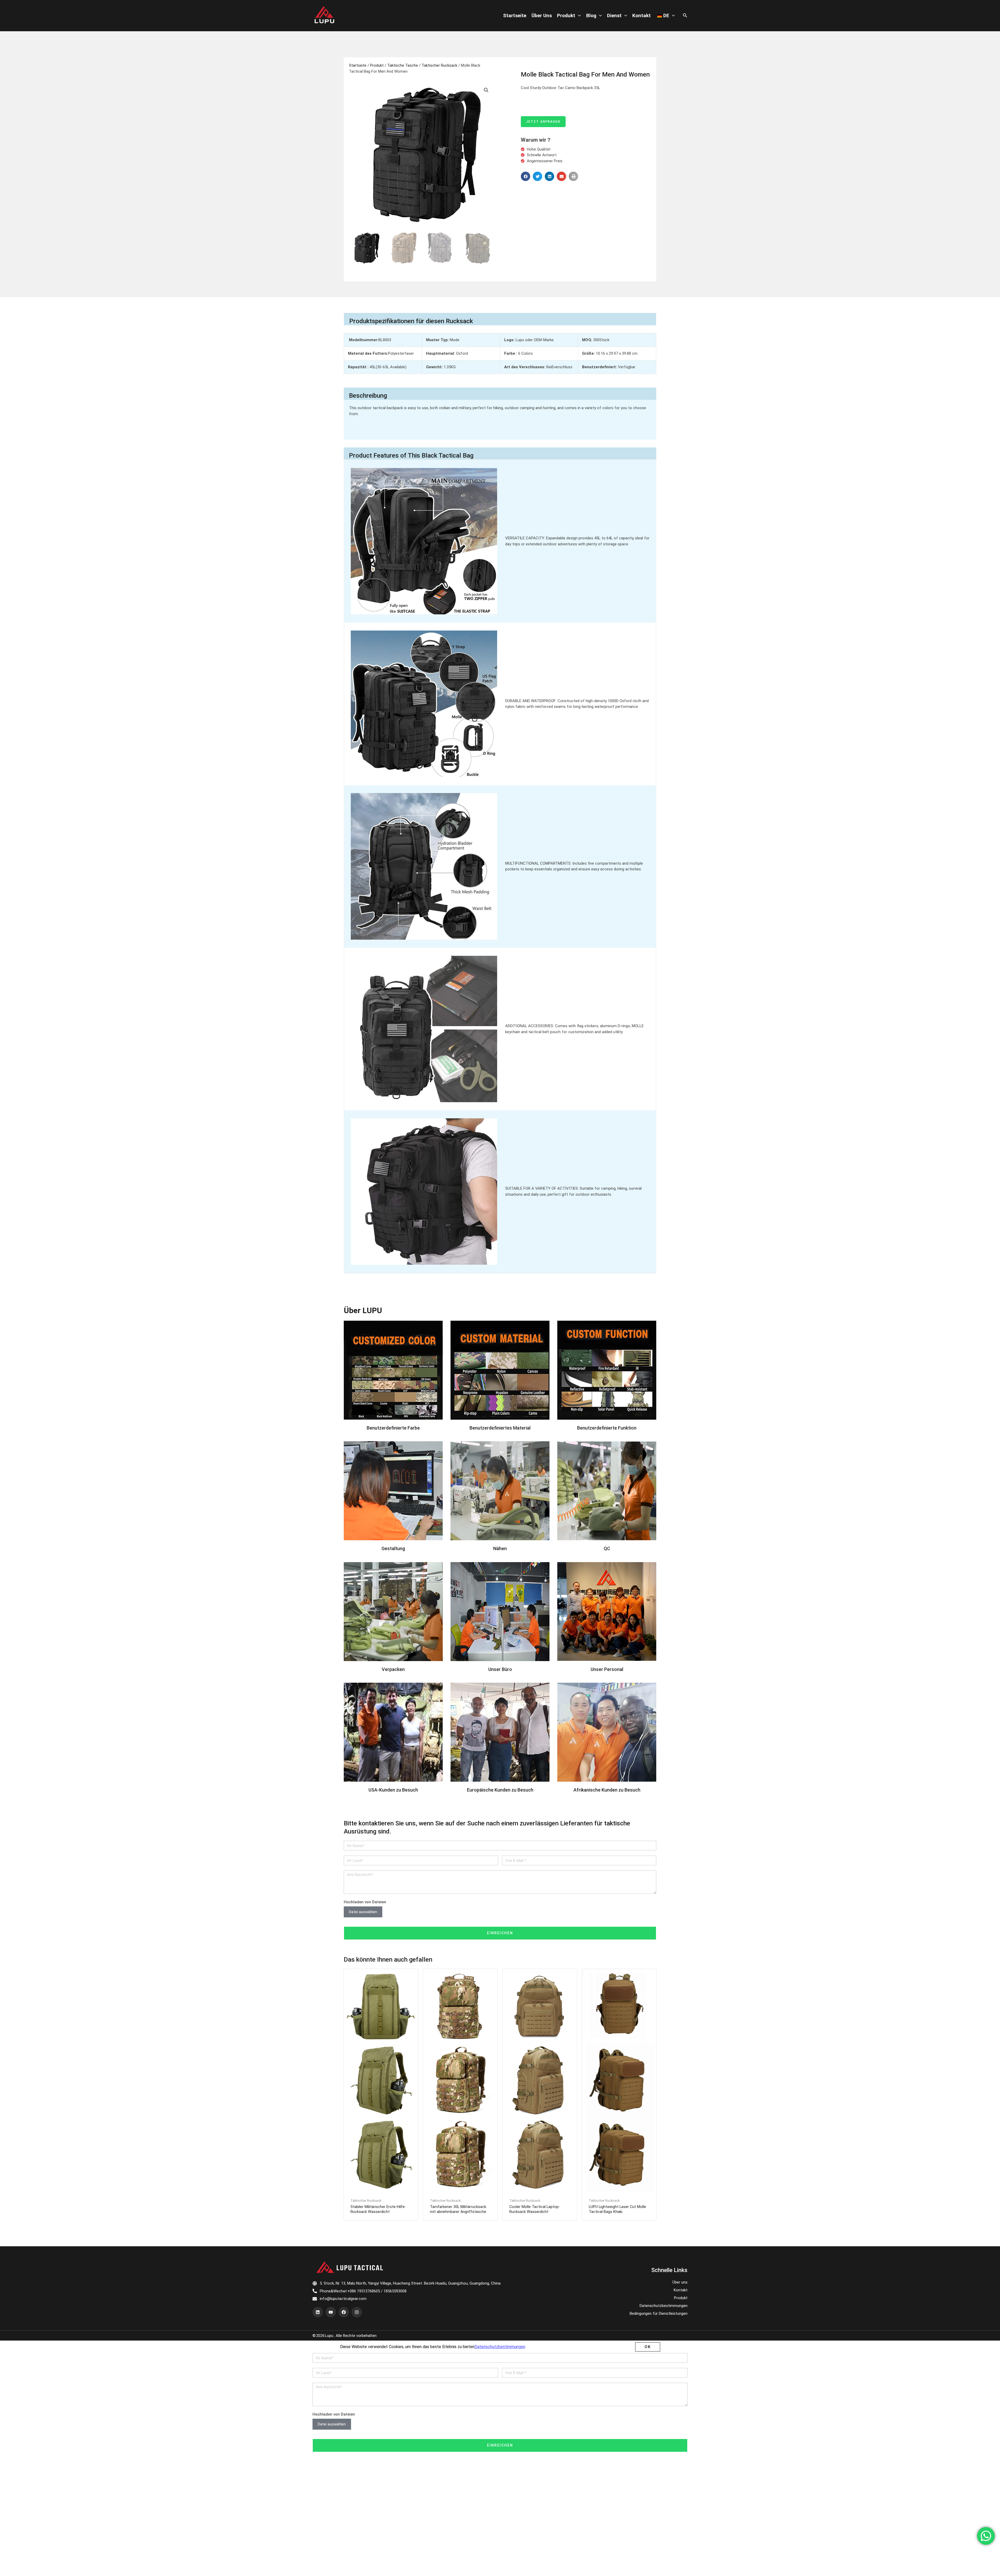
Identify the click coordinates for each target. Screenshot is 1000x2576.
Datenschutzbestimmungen (664, 2185)
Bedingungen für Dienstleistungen (659, 2193)
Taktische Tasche (403, 65)
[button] (526, 176)
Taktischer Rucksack (439, 65)
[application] (578, 16)
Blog (591, 15)
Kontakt (642, 15)
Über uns (542, 15)
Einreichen (500, 1956)
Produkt (566, 15)
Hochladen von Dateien (365, 1925)
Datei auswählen (363, 1935)
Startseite (515, 15)
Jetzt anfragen (543, 122)
